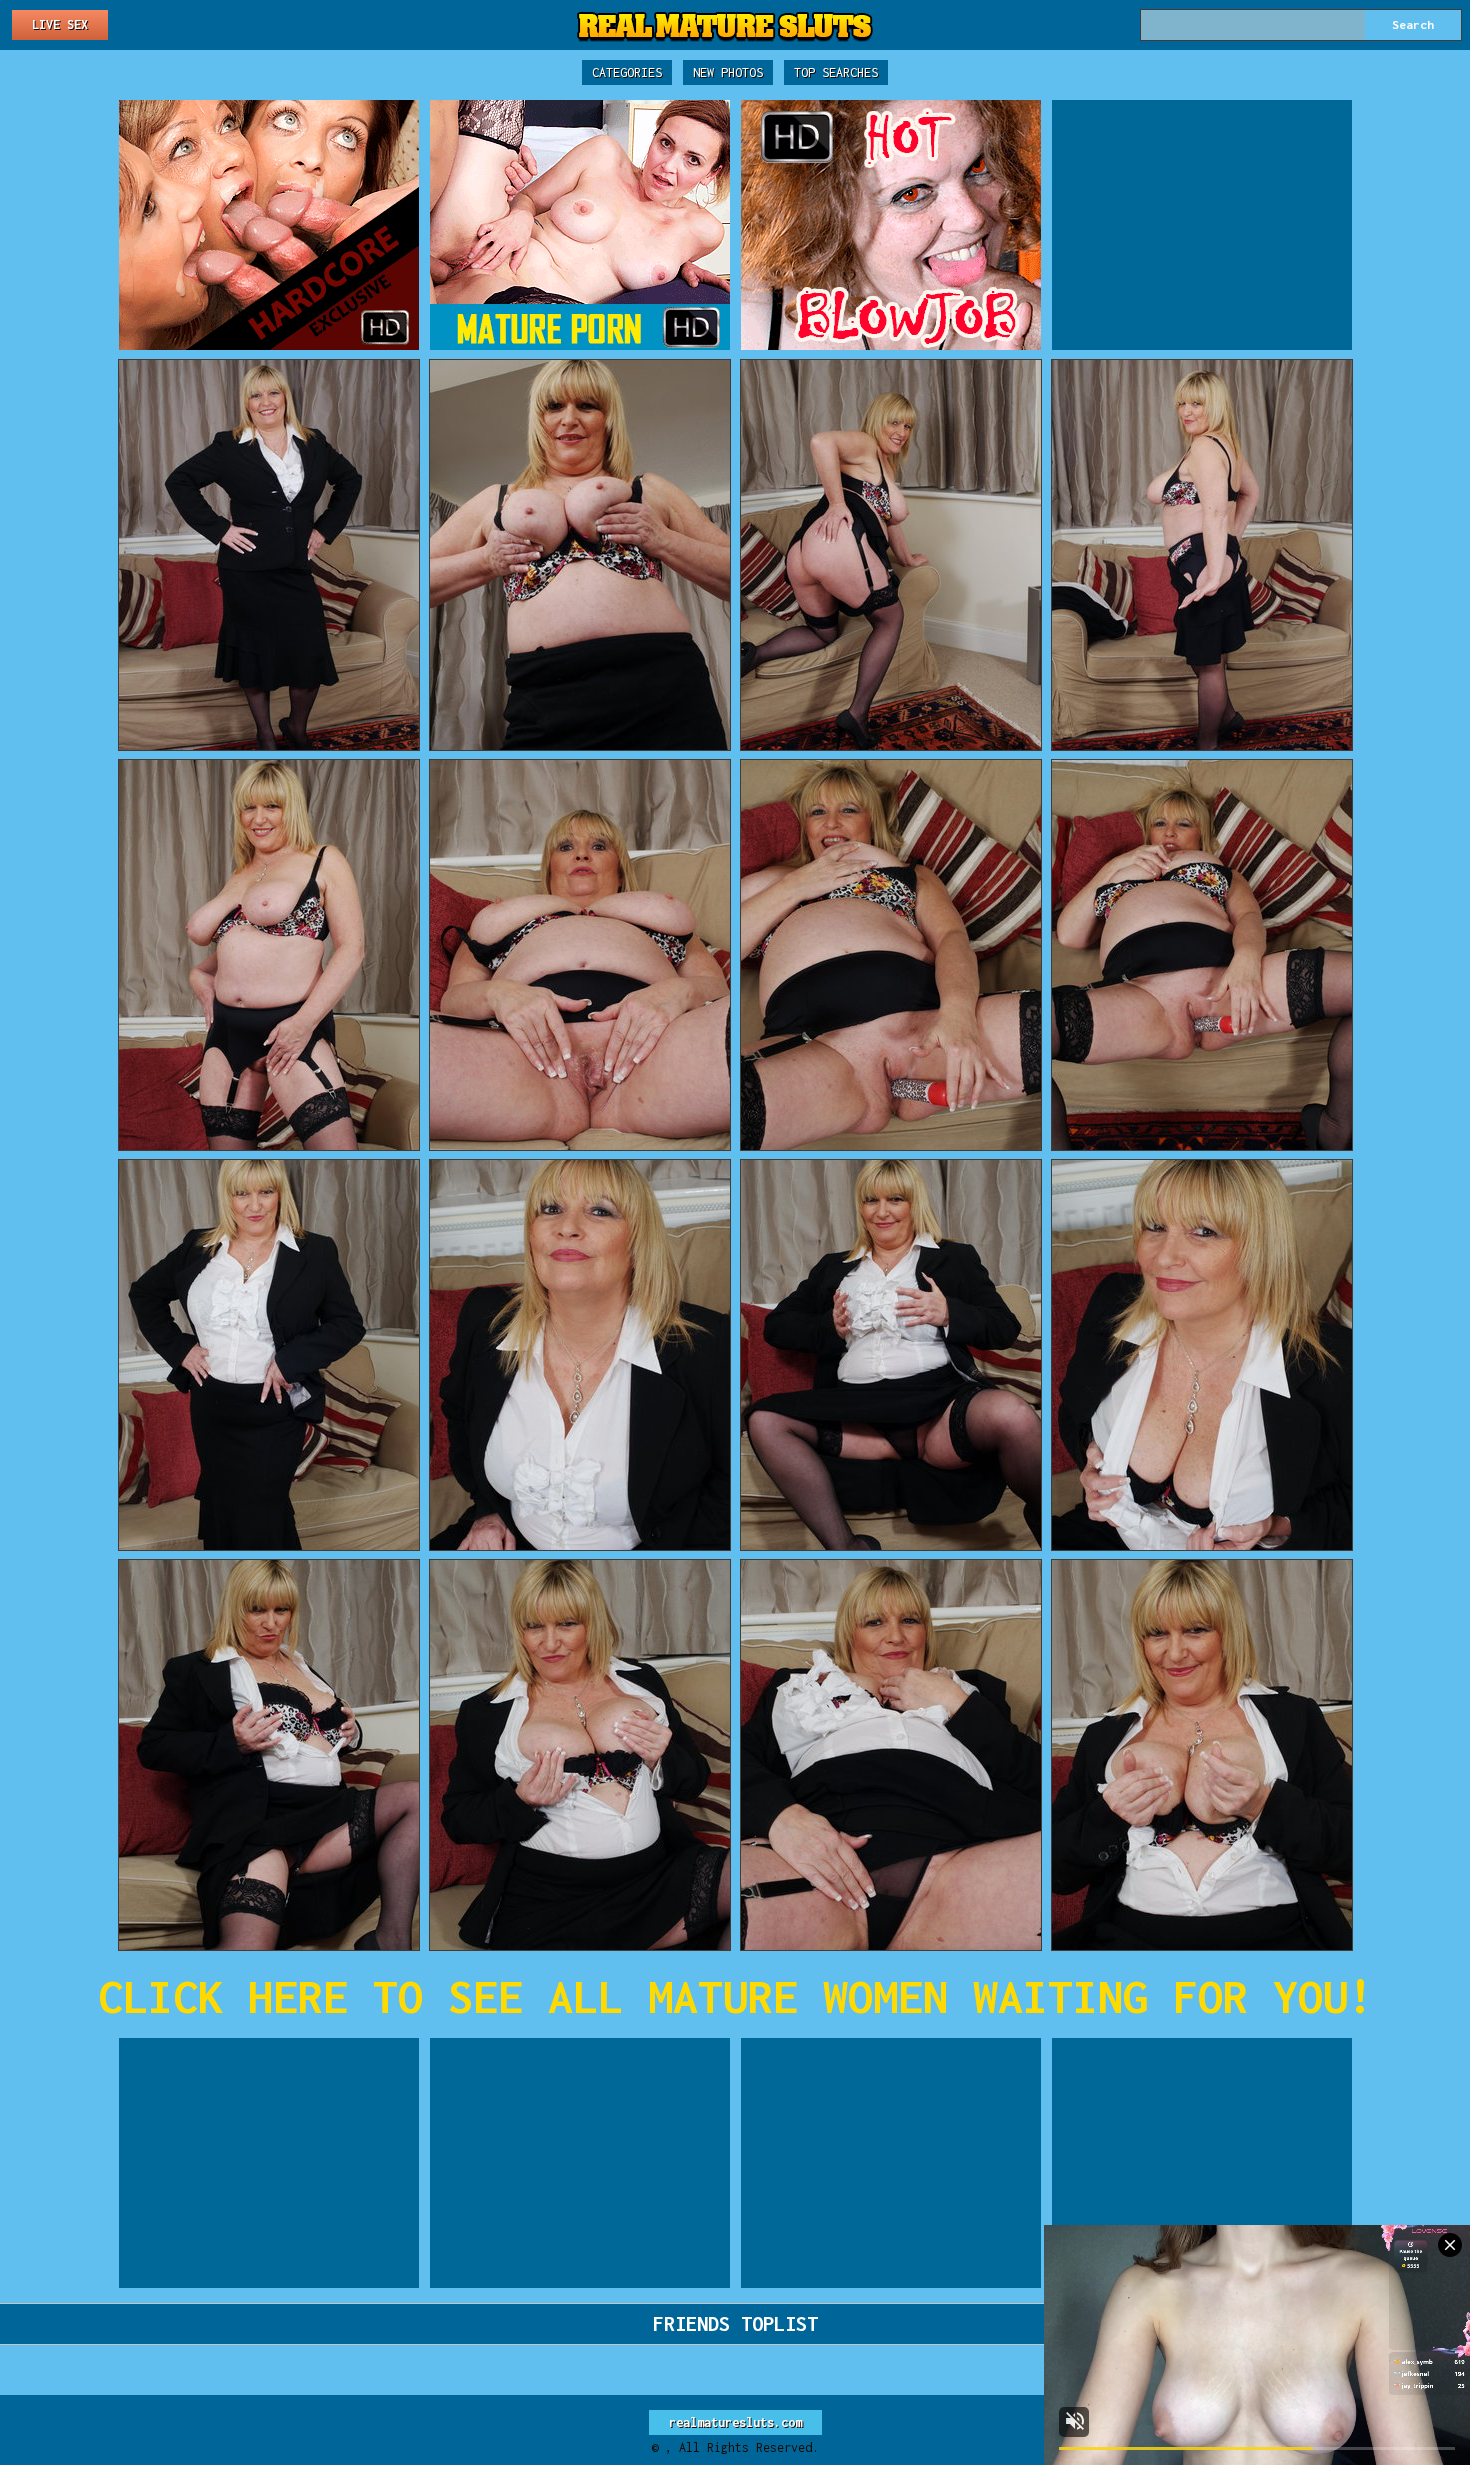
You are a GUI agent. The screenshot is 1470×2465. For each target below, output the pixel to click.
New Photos (728, 72)
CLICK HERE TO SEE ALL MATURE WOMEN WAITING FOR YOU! (735, 1996)
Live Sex (60, 24)
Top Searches (836, 72)
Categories (627, 72)
